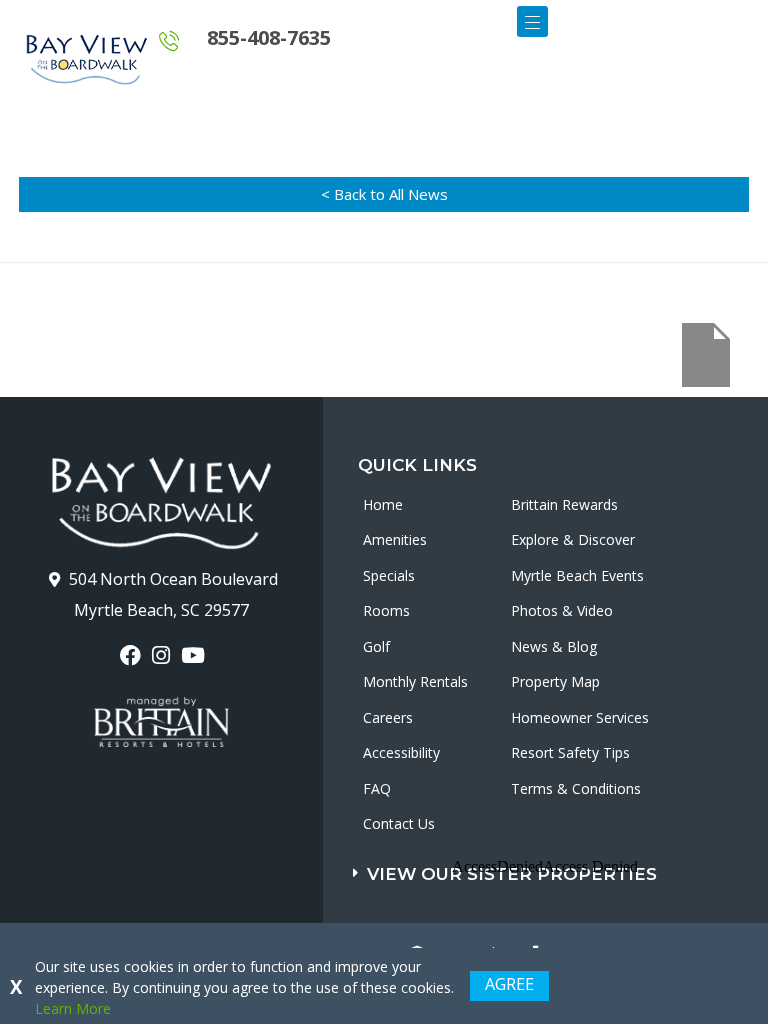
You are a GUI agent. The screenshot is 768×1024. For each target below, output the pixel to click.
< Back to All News (384, 194)
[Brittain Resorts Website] (161, 722)
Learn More (73, 1008)
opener (532, 21)
